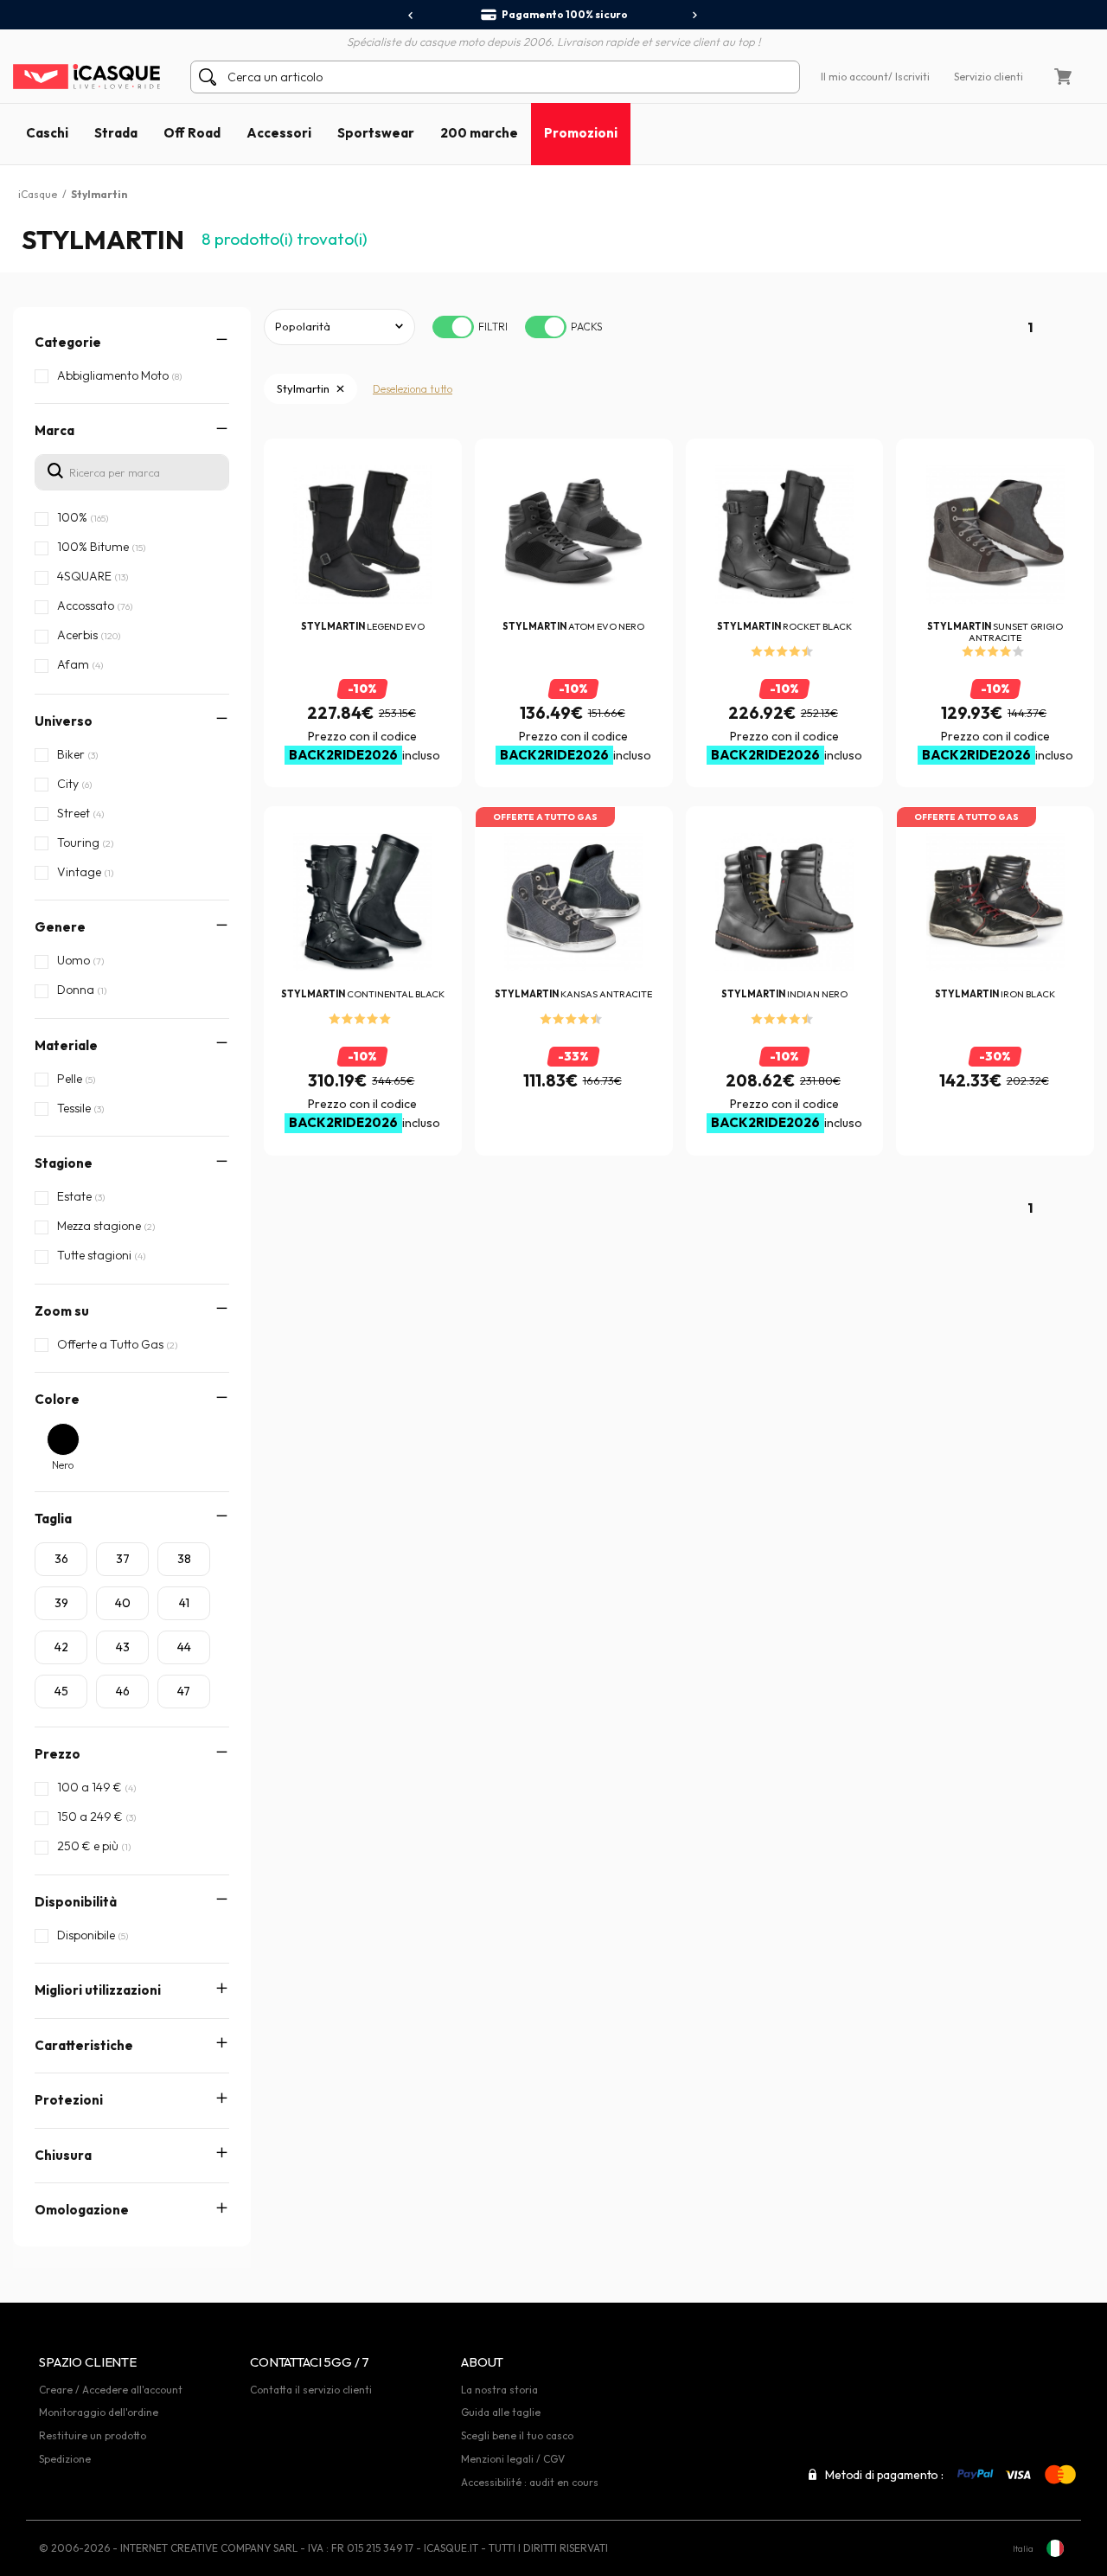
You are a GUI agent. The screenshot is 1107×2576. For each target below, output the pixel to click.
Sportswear (376, 133)
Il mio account (854, 77)
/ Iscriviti (909, 77)
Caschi (47, 133)
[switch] (453, 327)
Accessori (279, 133)
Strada (116, 133)
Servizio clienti (989, 77)
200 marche (479, 133)
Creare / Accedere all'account (111, 2390)
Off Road (192, 133)
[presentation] (411, 16)
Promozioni (581, 133)
